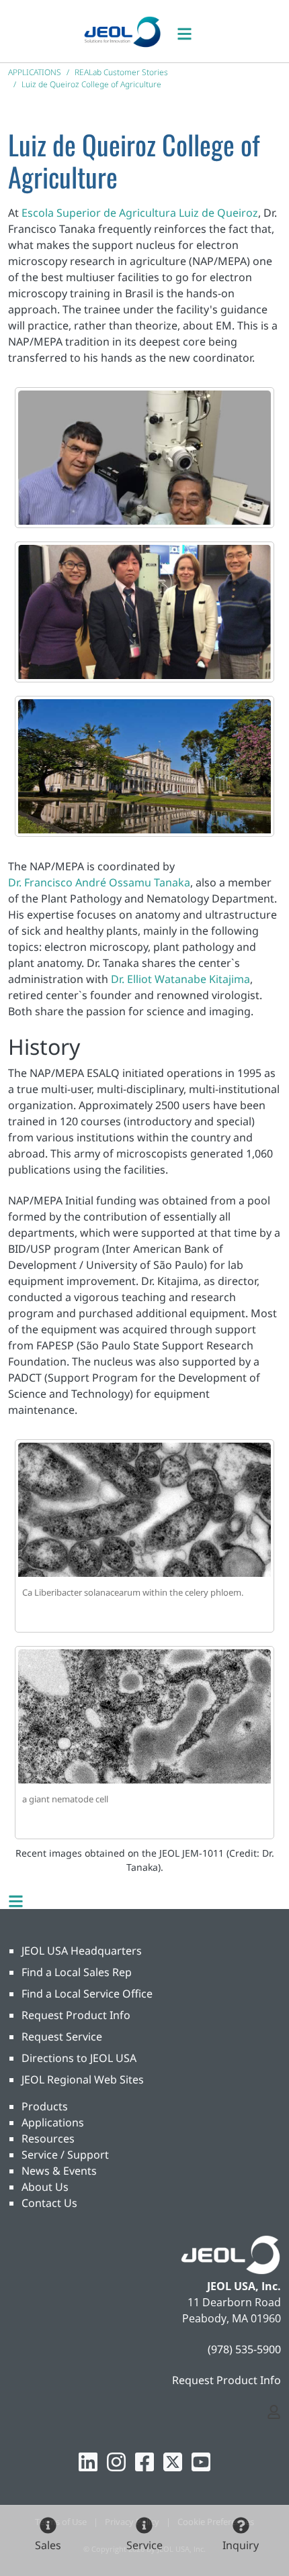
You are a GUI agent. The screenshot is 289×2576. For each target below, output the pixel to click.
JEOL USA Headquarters (82, 1951)
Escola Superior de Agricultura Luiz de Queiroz (140, 213)
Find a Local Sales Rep (77, 1972)
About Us (45, 2187)
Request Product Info (76, 2015)
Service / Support (65, 2155)
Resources (48, 2139)
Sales (48, 2545)
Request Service (62, 2037)
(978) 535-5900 (244, 2349)
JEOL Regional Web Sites (83, 2079)
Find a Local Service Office (87, 1994)
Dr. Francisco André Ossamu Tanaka (99, 882)
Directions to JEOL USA (79, 2058)
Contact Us (49, 2203)
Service (144, 2545)
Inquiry (241, 2545)
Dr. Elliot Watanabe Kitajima (180, 979)
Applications (53, 2122)
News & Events (59, 2171)
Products (45, 2106)
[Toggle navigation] (192, 31)
